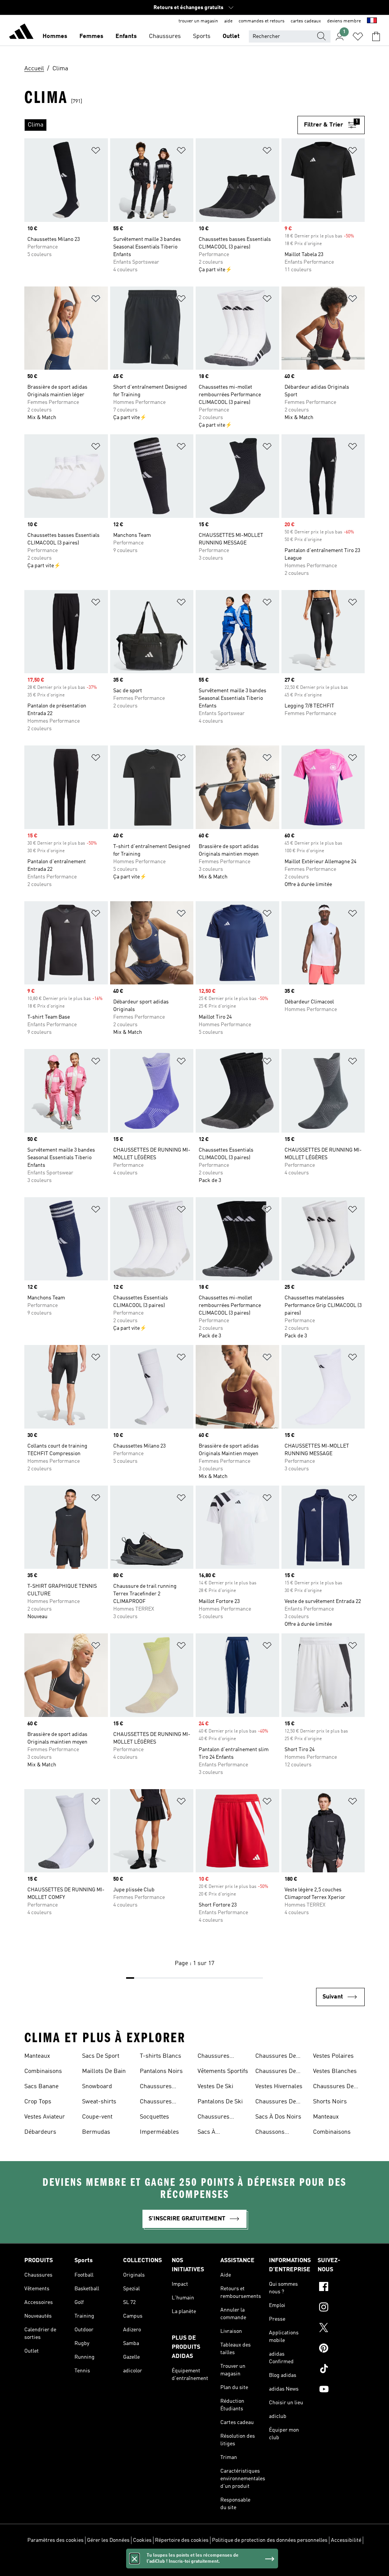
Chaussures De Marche (276, 2103)
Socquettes (154, 2117)
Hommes (55, 36)
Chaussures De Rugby (276, 2057)
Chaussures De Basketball (333, 2087)
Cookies (142, 2540)
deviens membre (344, 21)
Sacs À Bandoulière (214, 2133)
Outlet (231, 36)
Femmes (91, 36)
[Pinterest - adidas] (341, 2349)
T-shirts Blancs (161, 2056)
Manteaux (37, 2056)
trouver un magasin (198, 21)
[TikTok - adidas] (341, 2370)
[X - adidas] (341, 2329)
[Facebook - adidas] (341, 2288)
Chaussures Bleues (156, 2087)
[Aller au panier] (376, 36)
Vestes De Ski (215, 2087)
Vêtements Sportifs (223, 2071)
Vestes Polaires (333, 2056)
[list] (161, 125)
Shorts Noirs (330, 2102)
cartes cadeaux (306, 21)
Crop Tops (38, 2102)
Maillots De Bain (104, 2071)
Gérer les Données (108, 2540)
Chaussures (165, 36)
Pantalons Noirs (161, 2071)
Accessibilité (346, 2540)
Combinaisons (43, 2071)
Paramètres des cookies (55, 2540)
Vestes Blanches (335, 2071)
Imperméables (159, 2132)
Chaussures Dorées (156, 2103)
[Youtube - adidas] (341, 2390)
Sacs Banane (41, 2087)
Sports (202, 36)
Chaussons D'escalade (270, 2133)
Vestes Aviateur (45, 2117)
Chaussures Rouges (213, 2118)
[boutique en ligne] (21, 33)
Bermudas (96, 2132)
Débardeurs (40, 2132)
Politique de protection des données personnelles (270, 2540)
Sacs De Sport (101, 2056)
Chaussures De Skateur (276, 2072)
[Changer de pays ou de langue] (372, 21)
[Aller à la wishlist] (358, 36)
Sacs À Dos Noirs (278, 2117)
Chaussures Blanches (213, 2057)
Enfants (126, 36)
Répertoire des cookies (182, 2540)
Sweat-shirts (99, 2102)
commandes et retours (262, 21)
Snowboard (97, 2087)
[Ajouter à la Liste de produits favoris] (96, 152)
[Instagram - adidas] (341, 2308)
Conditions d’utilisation (195, 2560)
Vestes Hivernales (279, 2087)
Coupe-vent (97, 2117)
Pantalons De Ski (220, 2102)
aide (228, 21)
